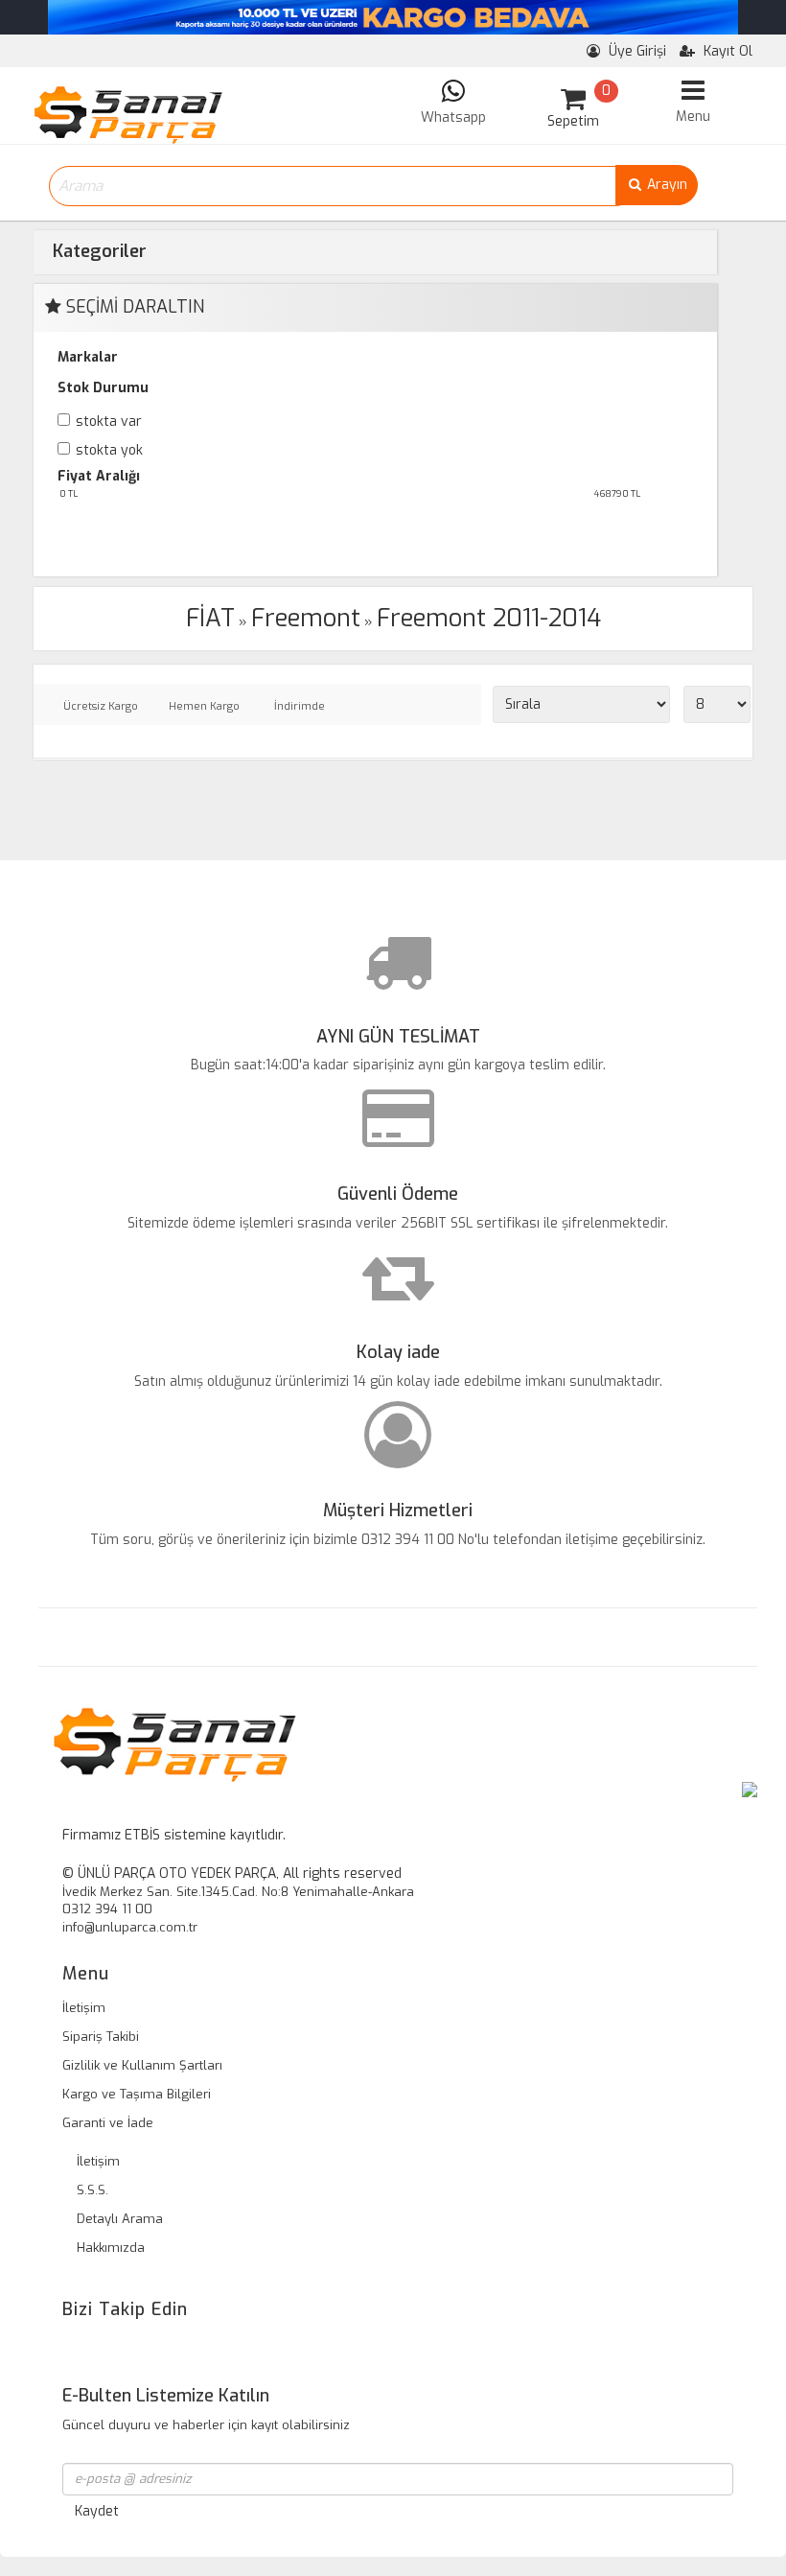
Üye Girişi (636, 51)
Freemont (306, 618)
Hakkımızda (111, 2248)
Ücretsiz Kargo (101, 706)
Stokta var (109, 422)
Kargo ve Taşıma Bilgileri (137, 2094)
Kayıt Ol (726, 51)
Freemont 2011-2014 (489, 618)
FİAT (210, 618)
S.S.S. (92, 2190)
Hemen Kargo (204, 706)
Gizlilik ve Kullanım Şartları (142, 2065)
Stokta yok (109, 450)
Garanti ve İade (108, 2123)
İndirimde (300, 706)
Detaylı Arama (120, 2219)
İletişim (84, 2008)
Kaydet (97, 2511)
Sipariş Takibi (101, 2037)
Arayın (665, 185)
